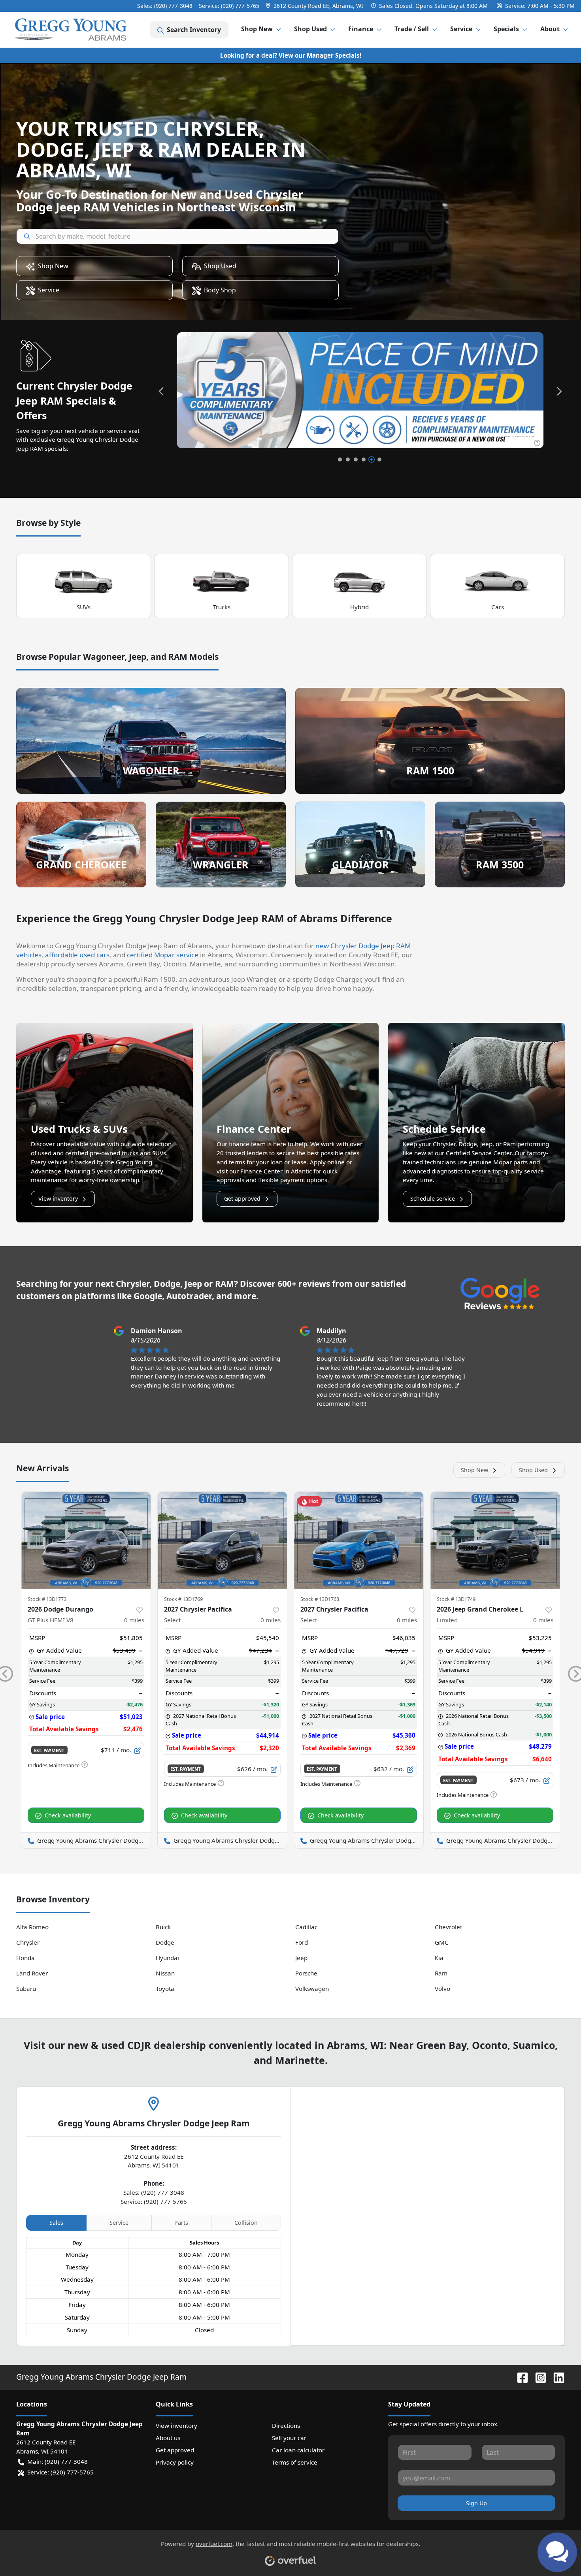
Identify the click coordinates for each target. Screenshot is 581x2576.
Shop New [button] (257, 29)
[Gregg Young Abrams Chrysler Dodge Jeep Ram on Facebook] (519, 2377)
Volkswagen (312, 1988)
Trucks (222, 607)
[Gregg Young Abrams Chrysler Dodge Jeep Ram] (71, 30)
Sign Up (476, 2503)
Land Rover (32, 1973)
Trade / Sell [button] (412, 29)
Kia (439, 1958)
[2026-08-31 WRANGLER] (360, 390)
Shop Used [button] (310, 29)
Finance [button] (361, 29)
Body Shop (220, 290)
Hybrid (359, 607)
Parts (181, 2223)
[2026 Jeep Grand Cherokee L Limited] (495, 1540)
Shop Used (220, 266)
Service (49, 290)
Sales (56, 2223)
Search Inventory (194, 30)
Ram (441, 1973)
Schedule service (433, 1199)
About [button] (550, 29)
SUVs (84, 607)
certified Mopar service (163, 955)
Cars (498, 607)
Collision (246, 2223)
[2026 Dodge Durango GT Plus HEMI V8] (86, 1540)
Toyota (165, 1988)
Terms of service (295, 2462)
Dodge (165, 1942)
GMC (442, 1942)
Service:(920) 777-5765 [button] (60, 2472)
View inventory (58, 1199)
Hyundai (167, 1958)
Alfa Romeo (32, 1927)
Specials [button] (506, 29)
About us (168, 2438)
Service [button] (461, 29)
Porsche (306, 1973)
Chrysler (28, 1942)
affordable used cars (77, 955)
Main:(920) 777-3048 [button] (58, 2461)
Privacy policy (175, 2462)
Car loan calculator (298, 2450)
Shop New (53, 266)
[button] (315, 6)
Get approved (242, 1199)
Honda (25, 1958)
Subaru (26, 1988)
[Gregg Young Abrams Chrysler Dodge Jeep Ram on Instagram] (538, 2377)
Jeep (301, 1958)
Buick (163, 1927)
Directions (286, 2425)
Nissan (165, 1973)
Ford (302, 1942)
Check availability (68, 1815)
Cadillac (306, 1927)
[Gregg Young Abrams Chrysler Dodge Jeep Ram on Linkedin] (556, 2377)
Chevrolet (448, 1927)
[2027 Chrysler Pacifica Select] (222, 1540)
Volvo (442, 1988)
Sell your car (289, 2438)
